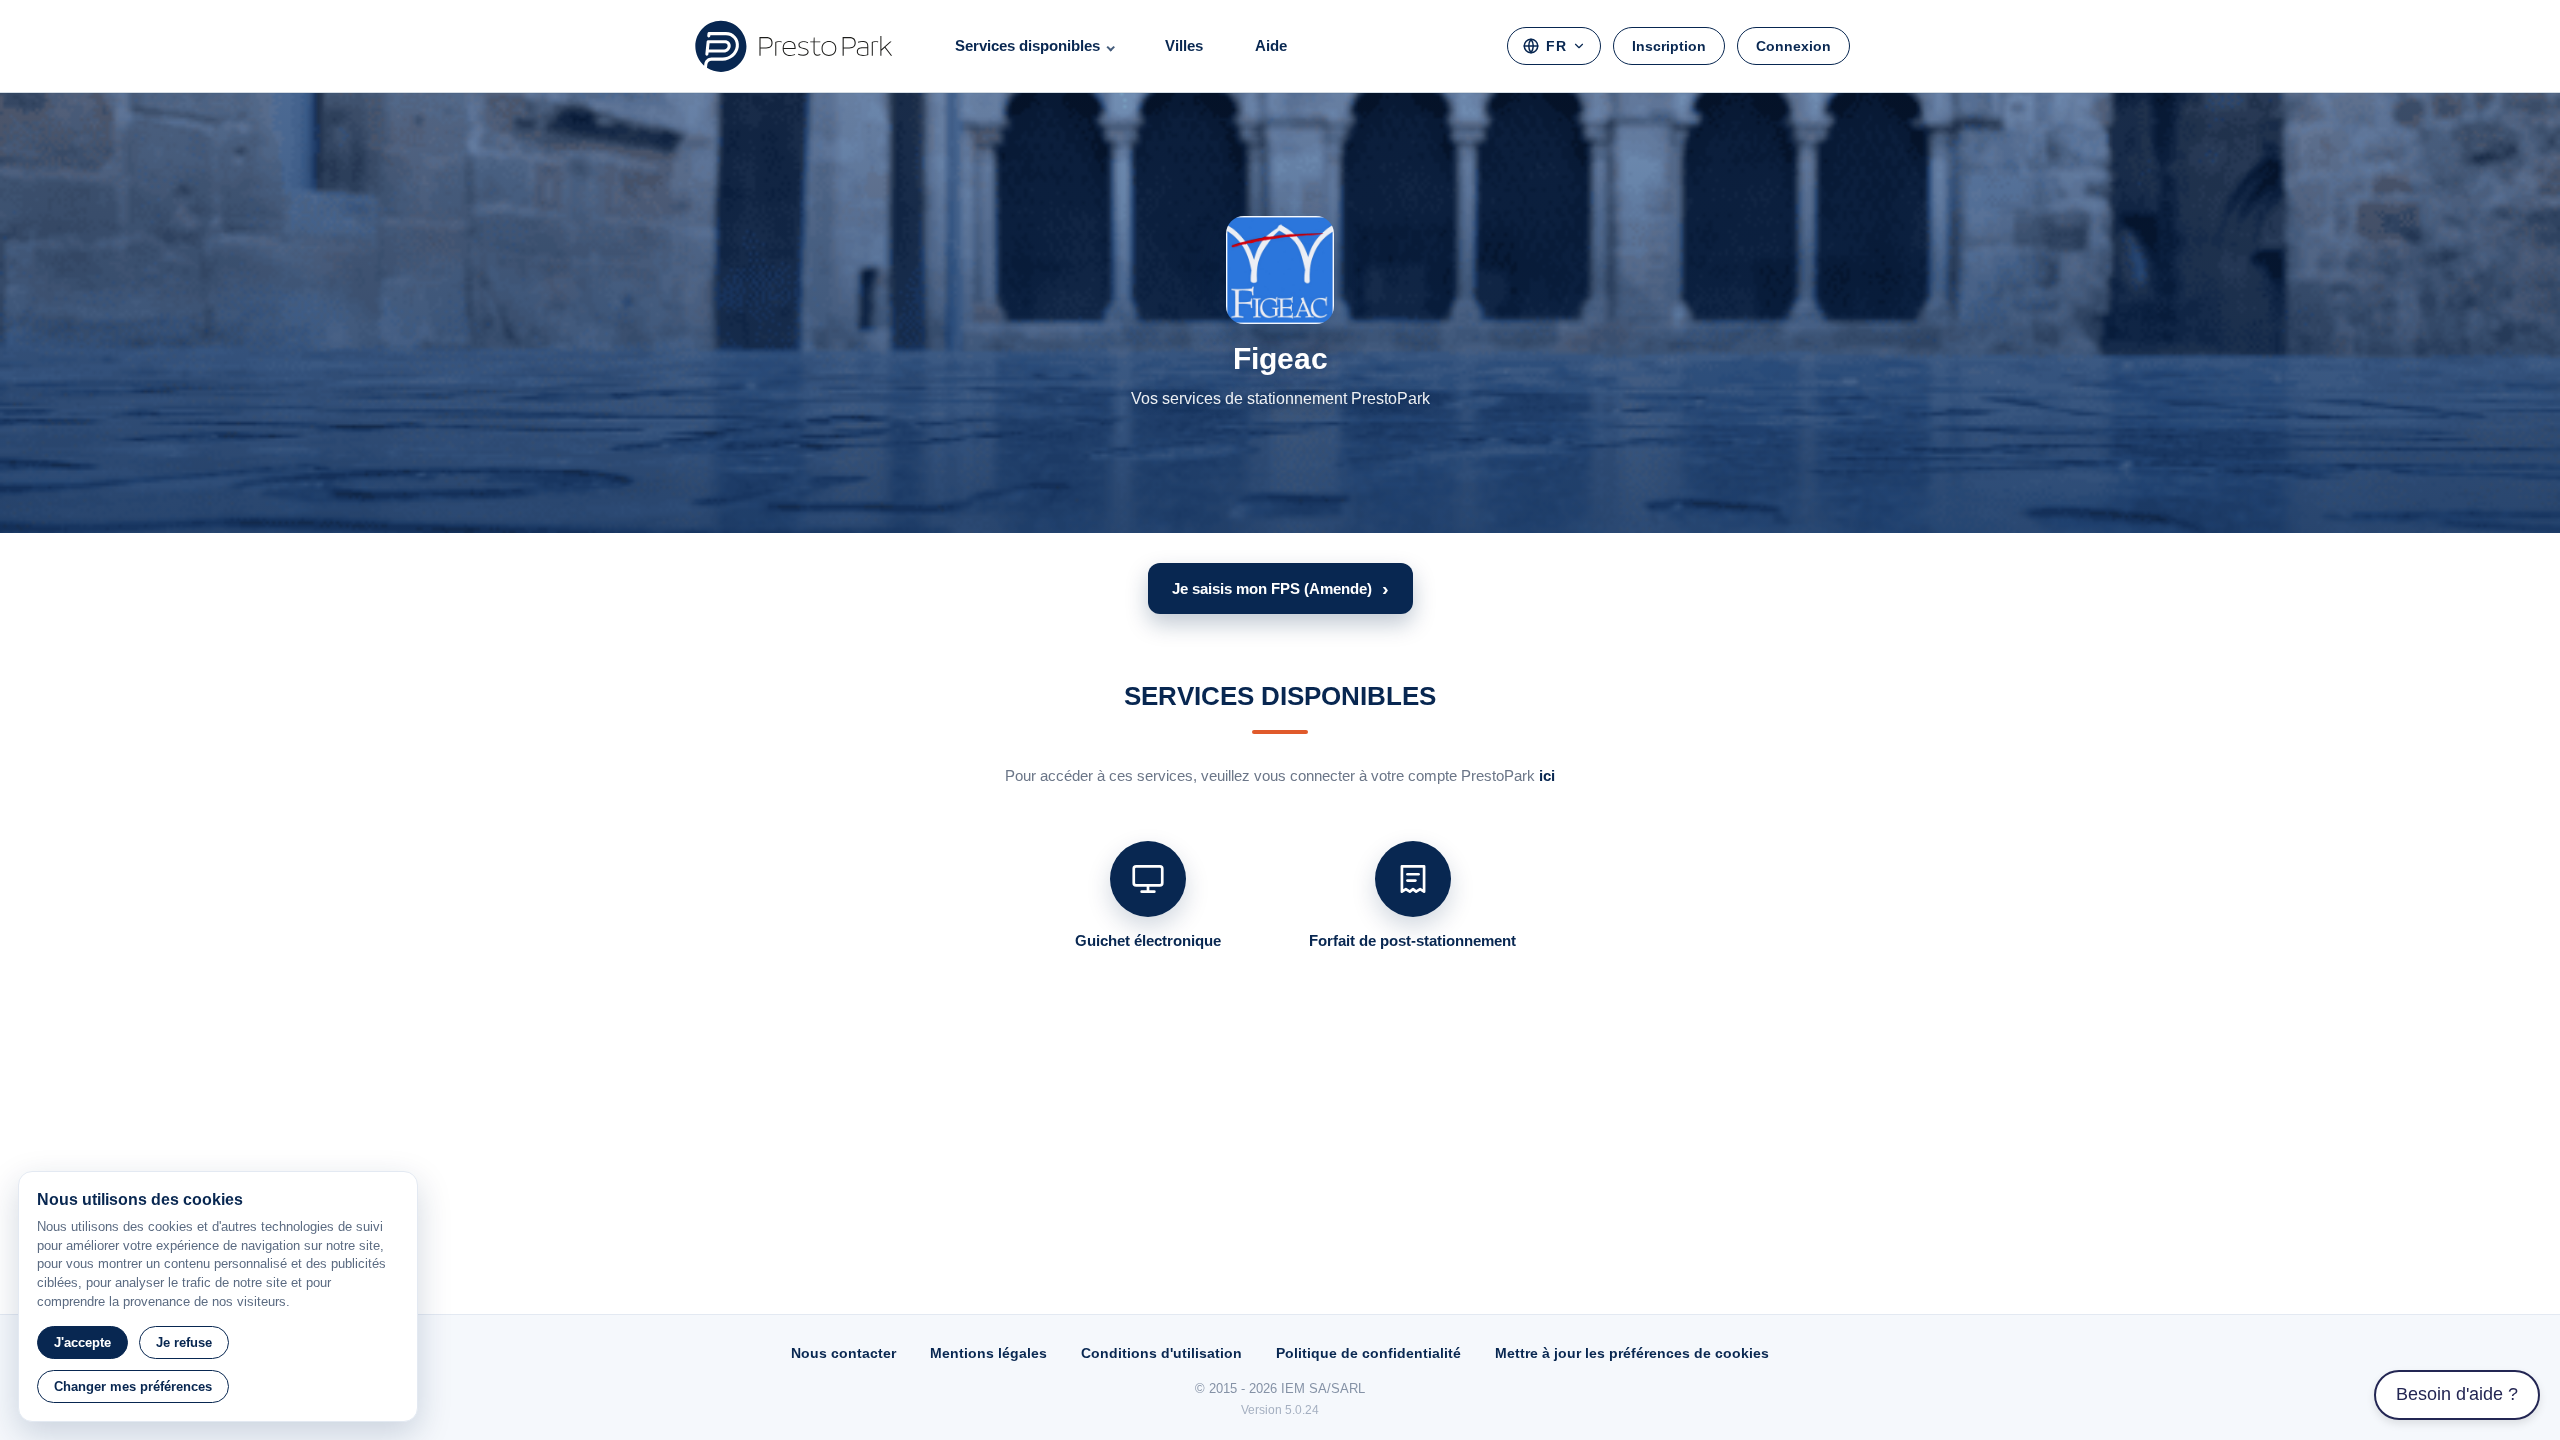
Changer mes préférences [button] (133, 1386)
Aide (1271, 45)
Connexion (1793, 46)
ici (1547, 775)
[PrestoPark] (794, 46)
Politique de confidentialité (1368, 1353)
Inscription (1669, 46)
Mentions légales (988, 1353)
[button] (1280, 588)
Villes (1184, 45)
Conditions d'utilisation (1161, 1353)
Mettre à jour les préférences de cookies (1632, 1353)
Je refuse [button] (184, 1342)
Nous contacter (843, 1353)
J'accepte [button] (82, 1342)
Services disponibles (1027, 45)
